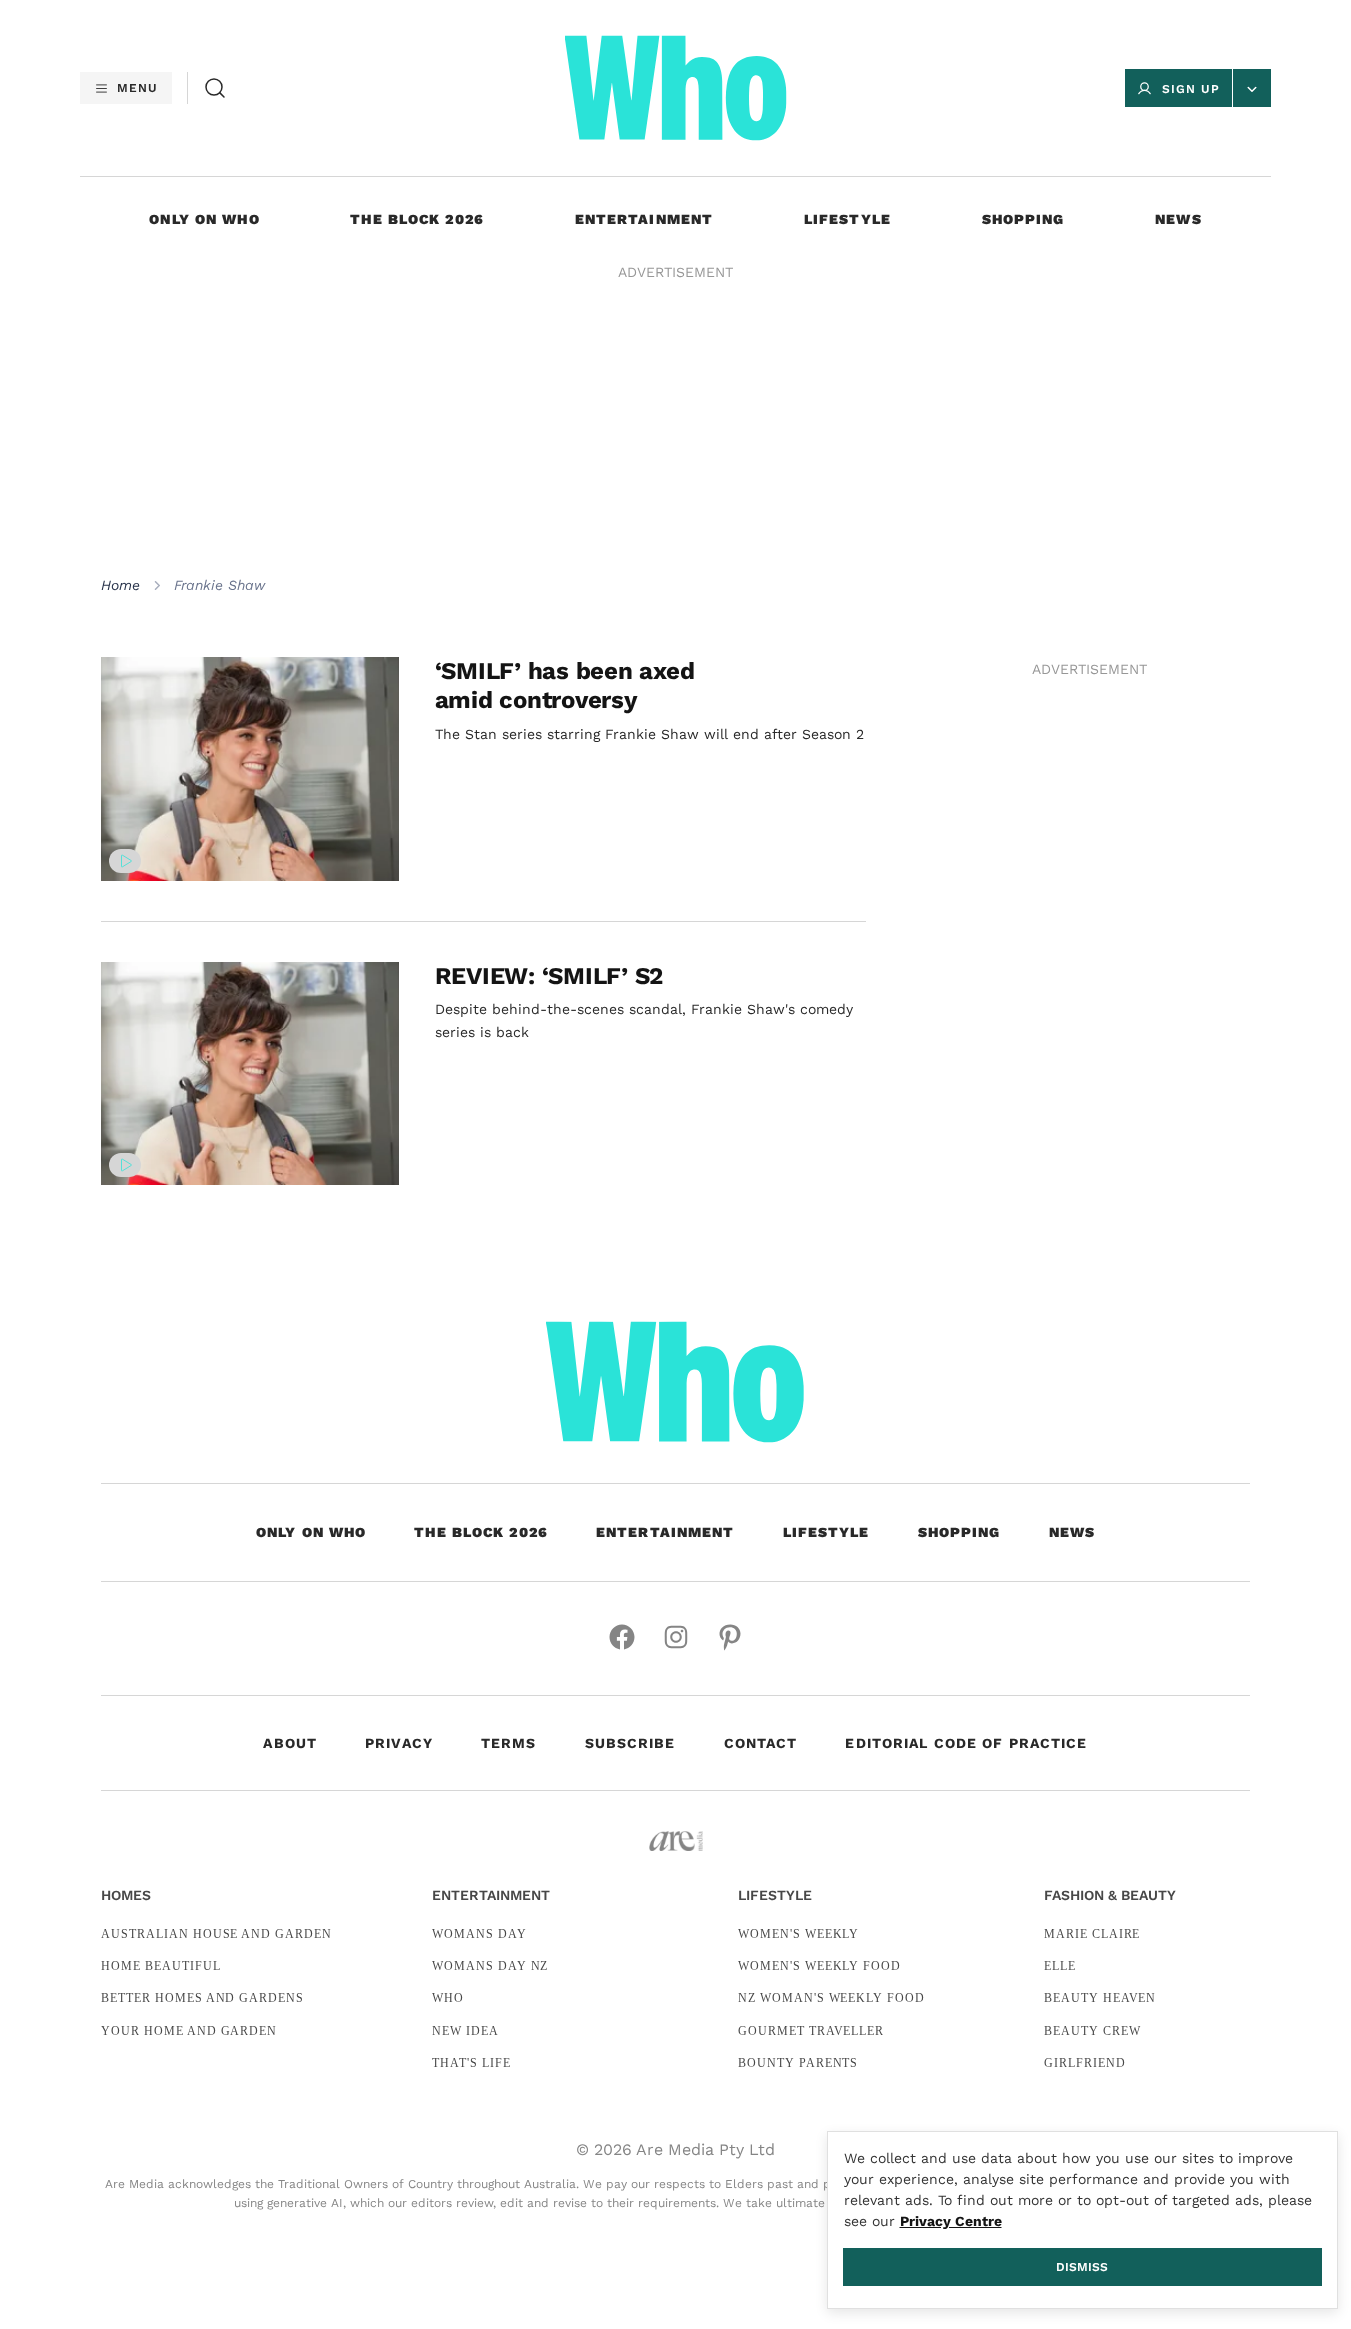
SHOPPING (1023, 219)
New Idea (465, 2031)
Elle (1060, 1966)
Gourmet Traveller (811, 2031)
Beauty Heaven (1100, 1998)
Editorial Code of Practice (966, 1743)
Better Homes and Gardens (202, 1998)
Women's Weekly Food (819, 1966)
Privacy (399, 1743)
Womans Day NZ (490, 1966)
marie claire (1092, 1934)
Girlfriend (1085, 2063)
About (290, 1743)
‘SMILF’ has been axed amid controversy (565, 685)
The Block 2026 (417, 219)
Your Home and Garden (189, 2031)
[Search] (215, 88)
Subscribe (630, 1743)
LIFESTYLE (847, 219)
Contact (761, 1743)
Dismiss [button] (1082, 2267)
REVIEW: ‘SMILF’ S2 (549, 976)
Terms (509, 1743)
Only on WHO (204, 219)
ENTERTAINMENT (644, 219)
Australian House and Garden (216, 1934)
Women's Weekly (798, 1934)
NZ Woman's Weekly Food (831, 1998)
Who (448, 1998)
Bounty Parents (798, 2063)
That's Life (471, 2063)
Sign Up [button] (1191, 89)
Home (120, 585)
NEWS (1178, 219)
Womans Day (479, 1934)
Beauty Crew (1092, 2031)
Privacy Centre (951, 2221)
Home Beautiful (160, 1966)
